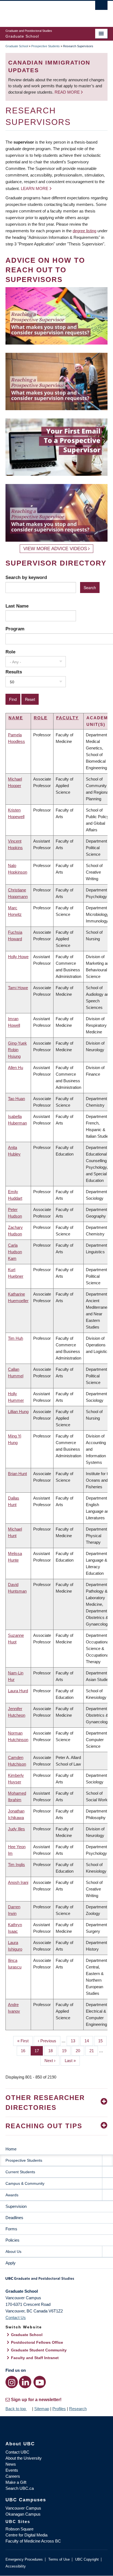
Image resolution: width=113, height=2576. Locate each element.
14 (89, 2041)
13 (75, 2041)
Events (12, 2470)
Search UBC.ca (20, 2488)
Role (10, 652)
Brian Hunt (17, 1474)
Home (11, 2149)
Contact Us (16, 2318)
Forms (11, 2229)
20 (80, 2051)
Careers (13, 2476)
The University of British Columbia (41, 11)
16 (25, 2051)
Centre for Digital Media (26, 2535)
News (11, 2464)
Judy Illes (16, 1829)
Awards (12, 2195)
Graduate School (17, 46)
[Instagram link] (12, 2382)
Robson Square (19, 2529)
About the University (24, 2458)
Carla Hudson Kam (15, 1252)
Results (14, 672)
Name (16, 718)
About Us (13, 2251)
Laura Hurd (18, 1691)
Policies (12, 2240)
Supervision (16, 2206)
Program (15, 629)
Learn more (35, 188)
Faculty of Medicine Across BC (33, 2541)
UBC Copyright (87, 2559)
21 (94, 2051)
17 (39, 2051)
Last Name (17, 606)
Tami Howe (18, 988)
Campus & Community (25, 2183)
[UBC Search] (101, 7)
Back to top (16, 2409)
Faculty (67, 718)
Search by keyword (26, 577)
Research (78, 2409)
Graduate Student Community (39, 2350)
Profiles (59, 2409)
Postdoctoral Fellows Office (37, 2342)
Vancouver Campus (23, 2508)
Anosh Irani (18, 1882)
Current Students (20, 2172)
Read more (68, 92)
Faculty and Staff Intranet (35, 2358)
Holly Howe (18, 957)
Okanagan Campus (23, 2514)
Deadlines (14, 2218)
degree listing (84, 231)
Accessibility (16, 2566)
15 (102, 2041)
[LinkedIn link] (25, 2382)
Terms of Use (59, 2559)
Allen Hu (15, 1068)
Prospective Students (46, 46)
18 (53, 2051)
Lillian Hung (18, 1412)
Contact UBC (17, 2452)
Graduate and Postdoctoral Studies (56, 2280)
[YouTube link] (40, 2382)
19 (66, 2051)
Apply (11, 2263)
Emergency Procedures (24, 2559)
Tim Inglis (16, 1865)
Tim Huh (15, 1338)
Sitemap (42, 2409)
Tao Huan (16, 1099)
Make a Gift (16, 2482)
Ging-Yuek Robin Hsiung (17, 1050)
